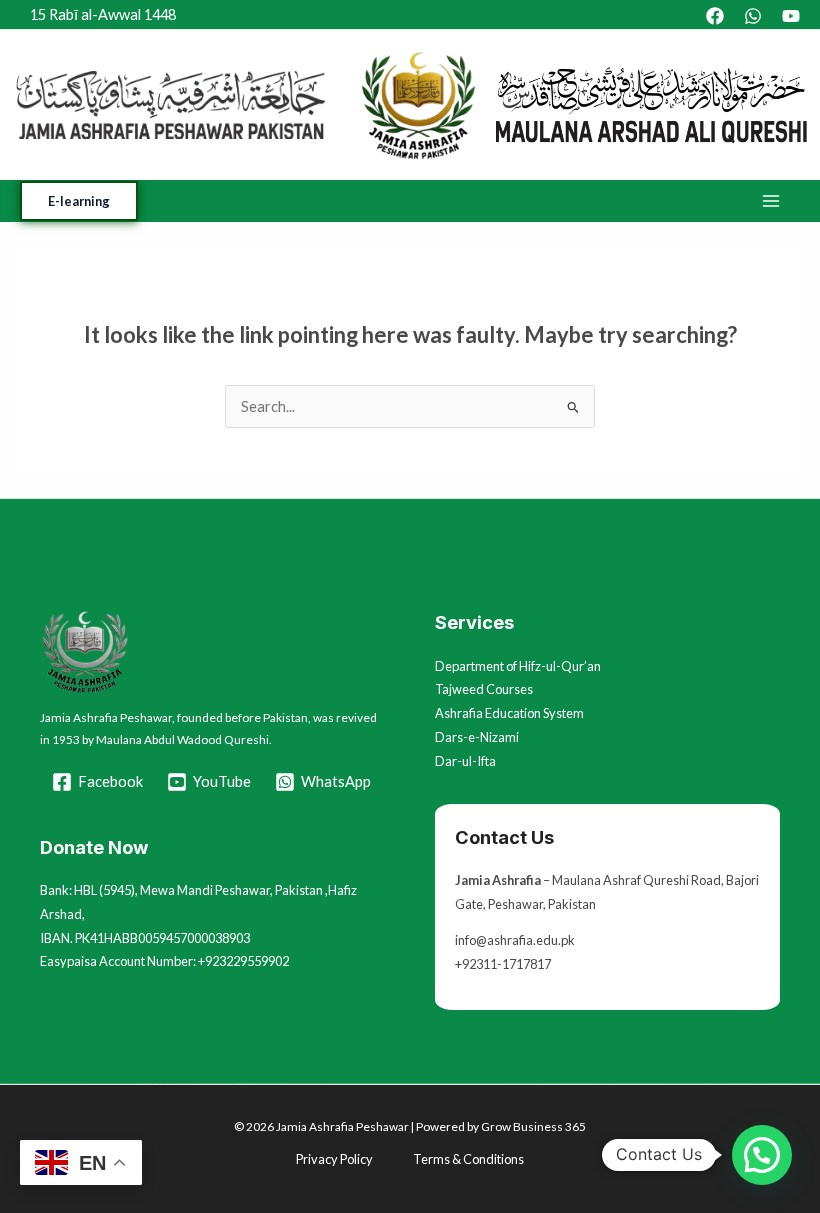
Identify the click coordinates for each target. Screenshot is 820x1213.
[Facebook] (715, 16)
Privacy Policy (334, 1159)
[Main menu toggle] (771, 201)
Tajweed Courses (484, 689)
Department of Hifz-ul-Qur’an (518, 666)
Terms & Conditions (468, 1159)
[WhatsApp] (753, 16)
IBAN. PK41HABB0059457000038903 (145, 938)
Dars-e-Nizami (477, 737)
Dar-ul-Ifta (465, 761)
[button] (79, 201)
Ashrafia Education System (509, 713)
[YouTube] (791, 16)
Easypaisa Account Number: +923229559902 (164, 961)
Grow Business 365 (533, 1126)
